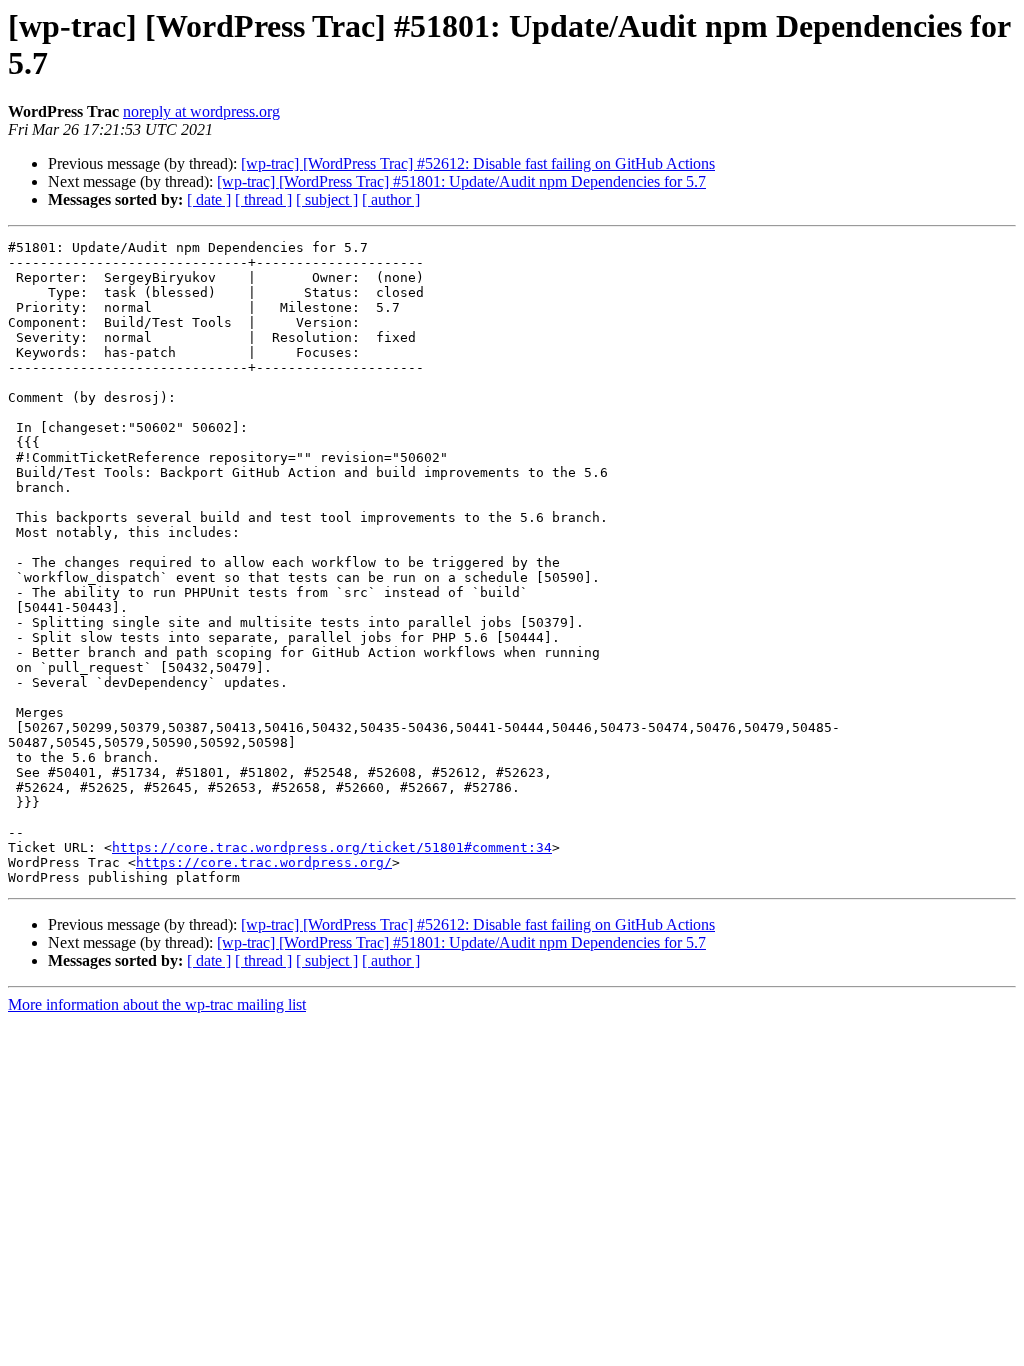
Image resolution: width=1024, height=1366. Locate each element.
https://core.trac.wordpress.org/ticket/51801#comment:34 (332, 847)
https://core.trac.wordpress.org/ (264, 862)
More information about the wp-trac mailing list (157, 1004)
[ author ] (391, 199)
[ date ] (209, 199)
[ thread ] (263, 199)
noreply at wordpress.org (201, 111)
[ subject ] (327, 199)
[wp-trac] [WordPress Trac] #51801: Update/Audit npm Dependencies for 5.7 (461, 181)
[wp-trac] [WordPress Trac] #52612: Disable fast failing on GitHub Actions (478, 163)
